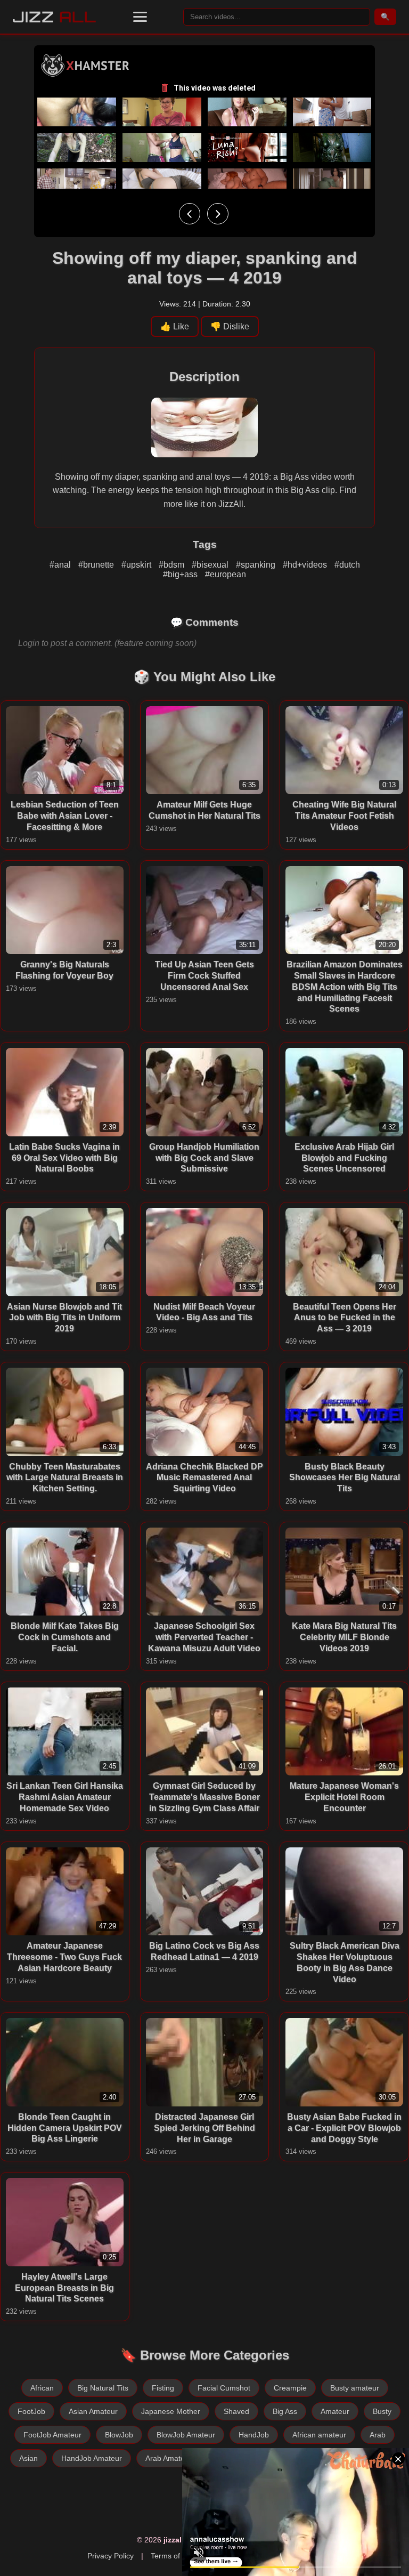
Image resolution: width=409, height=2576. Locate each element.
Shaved (236, 2411)
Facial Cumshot (224, 2388)
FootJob (31, 2411)
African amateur (319, 2435)
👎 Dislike (230, 326)
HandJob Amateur (92, 2458)
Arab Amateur (169, 2458)
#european (226, 574)
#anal (61, 565)
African (42, 2388)
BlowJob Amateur (186, 2435)
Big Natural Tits (103, 2388)
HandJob (254, 2435)
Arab (378, 2435)
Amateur (335, 2411)
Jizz (55, 17)
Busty (382, 2411)
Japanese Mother (171, 2411)
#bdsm (173, 565)
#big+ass (181, 574)
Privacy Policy (111, 2556)
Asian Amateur (93, 2411)
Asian (28, 2458)
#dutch (347, 565)
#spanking (257, 565)
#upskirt (137, 565)
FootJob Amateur (52, 2435)
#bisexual (211, 565)
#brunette (97, 565)
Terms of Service (179, 2556)
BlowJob (119, 2435)
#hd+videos (306, 565)
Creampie (290, 2388)
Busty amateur (355, 2388)
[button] (140, 17)
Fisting (163, 2388)
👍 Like (175, 326)
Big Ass (285, 2411)
